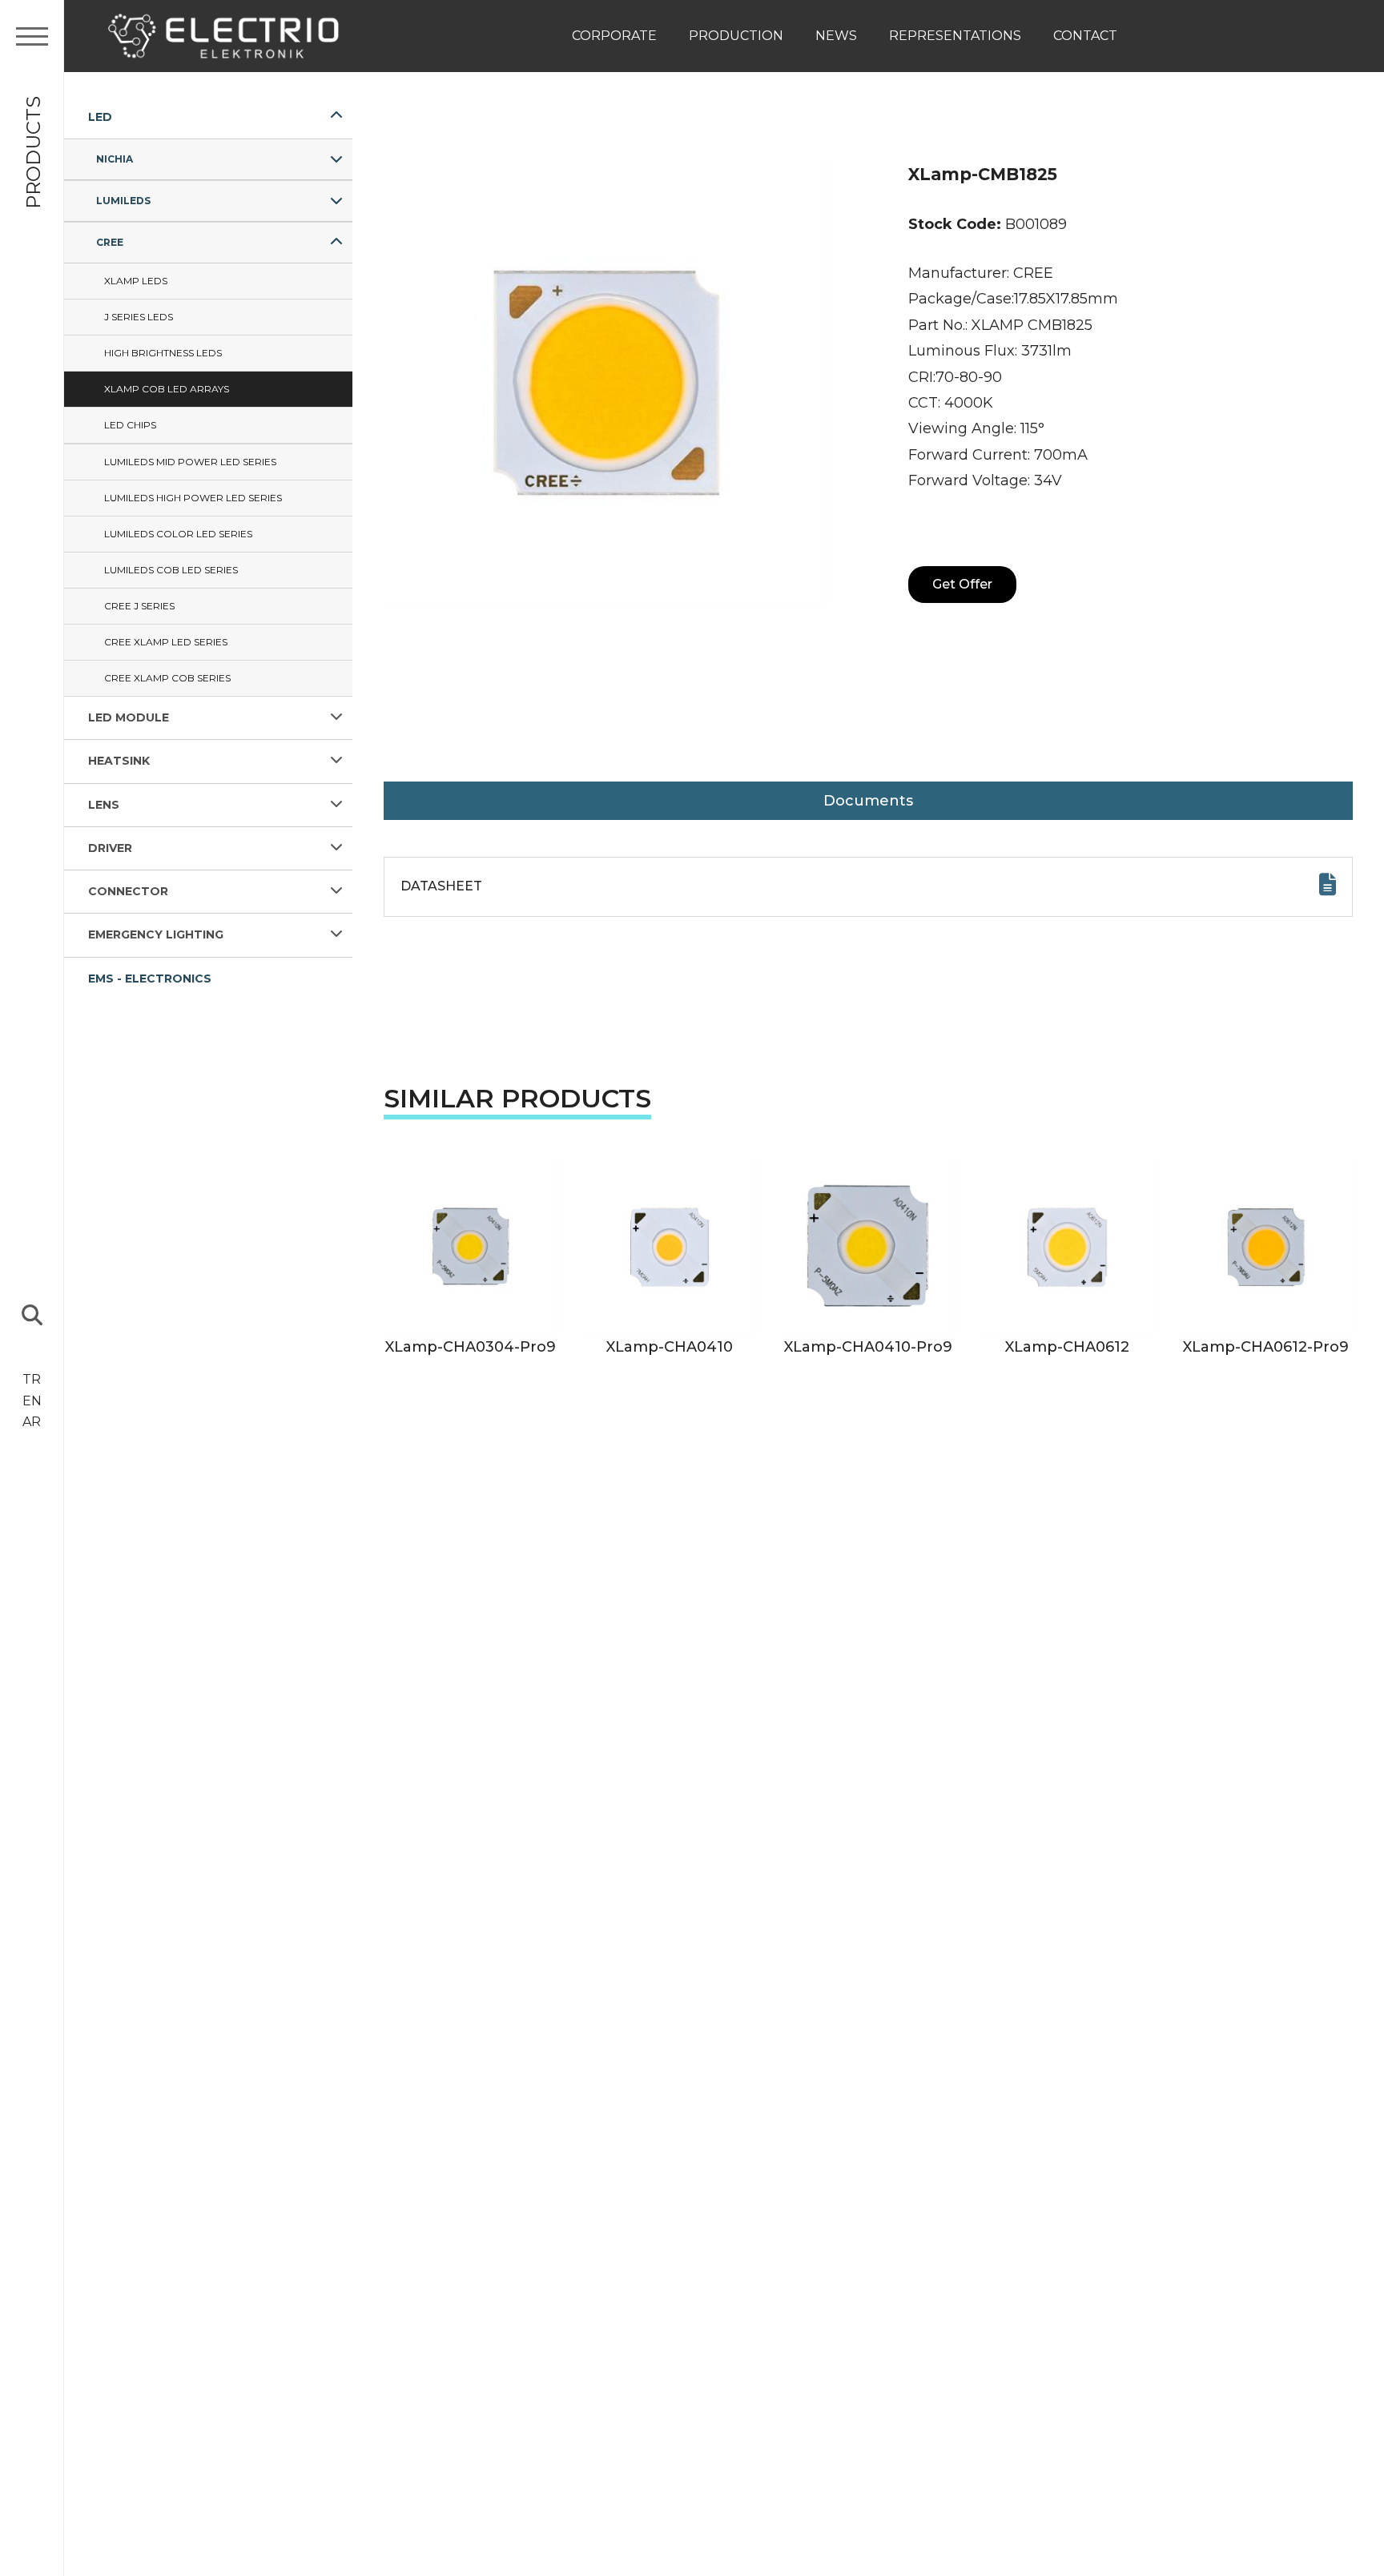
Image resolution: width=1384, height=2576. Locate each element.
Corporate (614, 36)
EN (32, 1401)
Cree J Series (139, 606)
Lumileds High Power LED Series (193, 498)
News (836, 36)
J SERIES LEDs (139, 317)
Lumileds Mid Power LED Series (190, 462)
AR (32, 1422)
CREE (110, 242)
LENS (104, 805)
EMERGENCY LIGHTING (156, 935)
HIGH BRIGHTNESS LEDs (163, 353)
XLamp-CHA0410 (670, 1347)
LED (100, 117)
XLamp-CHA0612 (1067, 1347)
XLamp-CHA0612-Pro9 (1266, 1347)
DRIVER (110, 848)
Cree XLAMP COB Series (167, 678)
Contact (1085, 36)
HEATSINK (119, 762)
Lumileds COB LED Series (171, 570)
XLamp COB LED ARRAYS (167, 389)
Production (736, 36)
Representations (955, 36)
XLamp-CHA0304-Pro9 (471, 1347)
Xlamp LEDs (136, 281)
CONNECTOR (128, 892)
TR (32, 1379)
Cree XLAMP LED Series (166, 642)
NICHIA (115, 159)
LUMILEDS (123, 201)
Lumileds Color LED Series (178, 534)
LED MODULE (129, 717)
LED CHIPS (130, 425)
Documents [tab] (868, 801)
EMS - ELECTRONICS (150, 979)
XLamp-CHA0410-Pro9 (868, 1347)
